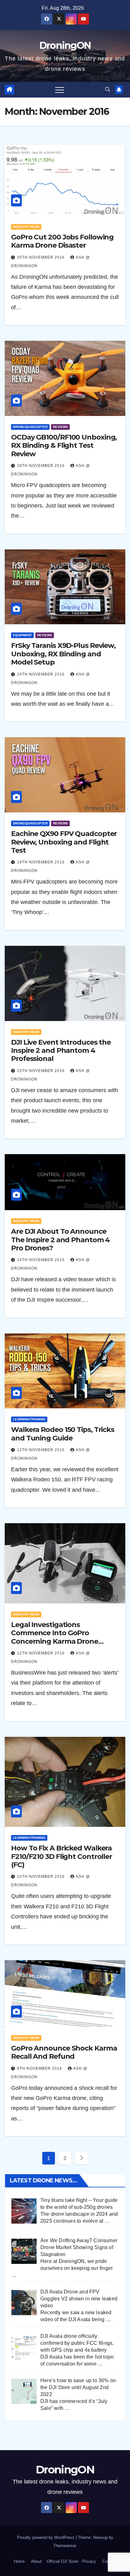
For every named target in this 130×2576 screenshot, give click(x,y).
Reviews (60, 427)
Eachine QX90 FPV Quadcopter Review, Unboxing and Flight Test (64, 842)
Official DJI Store (62, 2561)
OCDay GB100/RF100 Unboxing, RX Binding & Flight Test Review (64, 446)
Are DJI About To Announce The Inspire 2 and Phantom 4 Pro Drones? (60, 1240)
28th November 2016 (41, 466)
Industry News (26, 227)
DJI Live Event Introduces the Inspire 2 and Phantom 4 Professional (61, 1051)
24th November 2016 (41, 674)
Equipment (22, 635)
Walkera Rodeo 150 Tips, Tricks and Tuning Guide (63, 1434)
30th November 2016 (41, 257)
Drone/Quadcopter (30, 427)
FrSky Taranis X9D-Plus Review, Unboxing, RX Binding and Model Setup (63, 654)
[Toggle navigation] (60, 90)
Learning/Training (29, 1419)
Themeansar (65, 2546)
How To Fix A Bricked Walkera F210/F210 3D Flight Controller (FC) (62, 1856)
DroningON (65, 45)
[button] (108, 90)
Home (19, 2561)
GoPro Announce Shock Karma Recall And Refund (64, 2052)
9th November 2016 (40, 2068)
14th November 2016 (41, 1260)
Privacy (89, 2561)
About (36, 2561)
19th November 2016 (41, 862)
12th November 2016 (41, 1450)
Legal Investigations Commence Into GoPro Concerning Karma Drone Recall (55, 1637)
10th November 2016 (41, 1877)
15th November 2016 (41, 1071)
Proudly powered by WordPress (46, 2537)
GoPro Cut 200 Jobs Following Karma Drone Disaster (62, 241)
